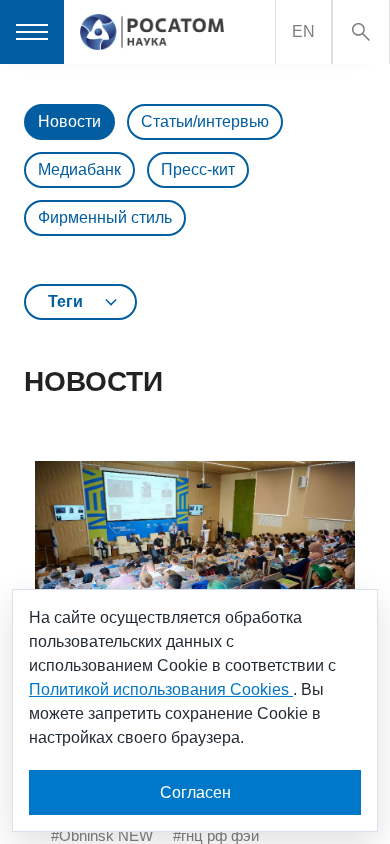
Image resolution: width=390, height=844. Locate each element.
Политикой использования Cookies (161, 689)
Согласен (195, 792)
